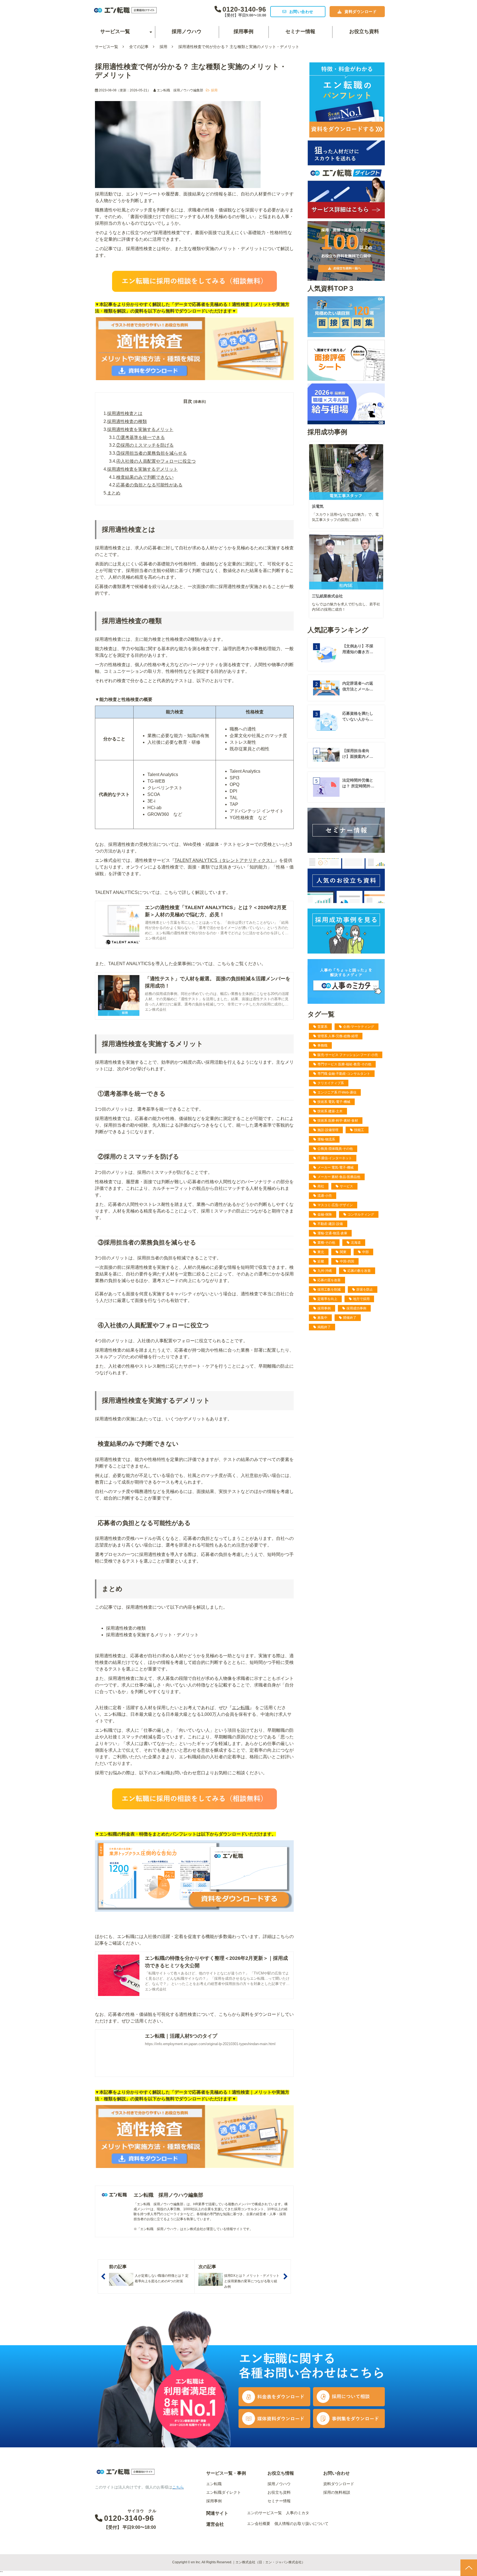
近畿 (321, 1261)
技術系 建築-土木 (330, 1111)
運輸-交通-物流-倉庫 (332, 1233)
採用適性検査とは (125, 413)
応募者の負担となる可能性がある (149, 485)
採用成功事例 (356, 1308)
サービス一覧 (115, 31)
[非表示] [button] (200, 402)
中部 (365, 1252)
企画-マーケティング (359, 1027)
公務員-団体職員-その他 (335, 1149)
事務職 (322, 1045)
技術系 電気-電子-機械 (334, 1102)
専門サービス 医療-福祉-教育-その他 (344, 1064)
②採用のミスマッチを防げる (145, 445)
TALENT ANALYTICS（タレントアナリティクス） (225, 860)
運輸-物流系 (326, 1139)
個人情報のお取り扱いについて (301, 2524)
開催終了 (350, 1318)
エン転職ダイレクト (224, 2492)
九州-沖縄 (325, 1271)
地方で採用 (361, 1299)
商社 (321, 1186)
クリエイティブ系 (331, 1083)
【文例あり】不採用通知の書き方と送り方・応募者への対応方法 (358, 649)
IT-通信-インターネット (335, 1158)
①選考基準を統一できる (141, 437)
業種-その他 (326, 1243)
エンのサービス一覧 (264, 2513)
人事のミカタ (298, 2513)
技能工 (359, 1130)
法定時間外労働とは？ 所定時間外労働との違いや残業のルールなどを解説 (358, 783)
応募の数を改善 (359, 1271)
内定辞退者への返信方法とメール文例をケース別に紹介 (358, 687)
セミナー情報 (300, 31)
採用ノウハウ (187, 31)
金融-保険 (325, 1214)
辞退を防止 (365, 1290)
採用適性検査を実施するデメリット (142, 469)
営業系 (322, 1027)
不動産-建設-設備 (330, 1224)
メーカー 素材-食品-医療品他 (339, 1177)
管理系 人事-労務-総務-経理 (338, 1036)
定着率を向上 (327, 1299)
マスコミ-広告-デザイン (335, 1205)
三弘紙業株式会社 (327, 596)
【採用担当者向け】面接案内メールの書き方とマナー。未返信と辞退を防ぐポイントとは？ (358, 754)
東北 (321, 1252)
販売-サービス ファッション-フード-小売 (348, 1055)
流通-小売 (325, 1196)
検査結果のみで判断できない (145, 477)
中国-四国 (347, 1261)
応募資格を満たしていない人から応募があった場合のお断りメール (358, 717)
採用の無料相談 (337, 2492)
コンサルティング (361, 1214)
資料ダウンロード (361, 12)
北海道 (356, 1243)
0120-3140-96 (244, 9)
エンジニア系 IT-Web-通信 (337, 1092)
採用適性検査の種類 (127, 421)
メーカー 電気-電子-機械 (336, 1167)
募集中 (322, 1318)
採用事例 (243, 31)
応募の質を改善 (329, 1280)
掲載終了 (324, 1327)
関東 (343, 1252)
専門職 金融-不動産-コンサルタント (344, 1074)
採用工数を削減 (329, 1290)
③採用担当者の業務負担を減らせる (152, 453)
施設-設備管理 (328, 1130)
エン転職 (241, 1708)
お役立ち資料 (364, 31)
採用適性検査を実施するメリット (140, 429)
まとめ (114, 493)
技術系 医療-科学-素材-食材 (338, 1121)
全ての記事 (139, 47)
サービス (346, 1186)
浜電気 (318, 506)
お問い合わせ (301, 12)
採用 (163, 47)
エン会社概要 (259, 2524)
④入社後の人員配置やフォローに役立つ (156, 461)
